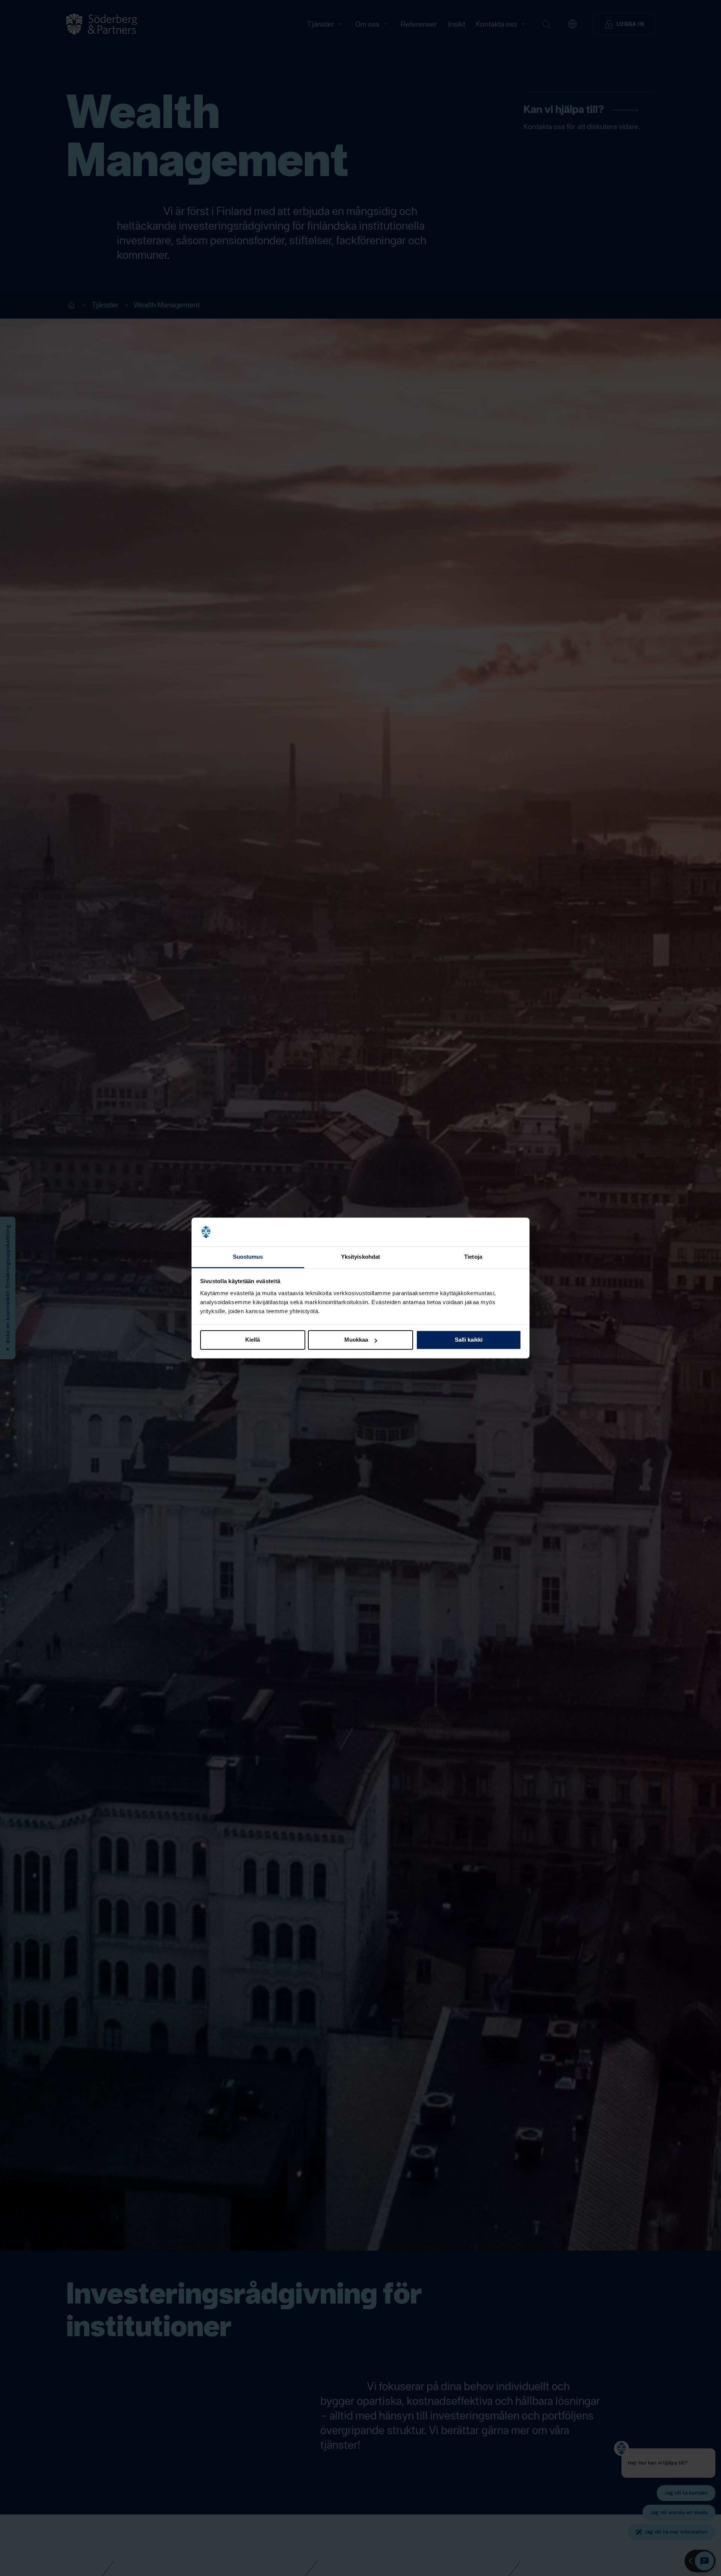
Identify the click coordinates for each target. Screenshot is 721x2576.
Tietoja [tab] (473, 1257)
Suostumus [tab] (248, 1257)
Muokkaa (356, 1340)
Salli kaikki (469, 1340)
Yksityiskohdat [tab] (360, 1257)
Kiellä (253, 1340)
